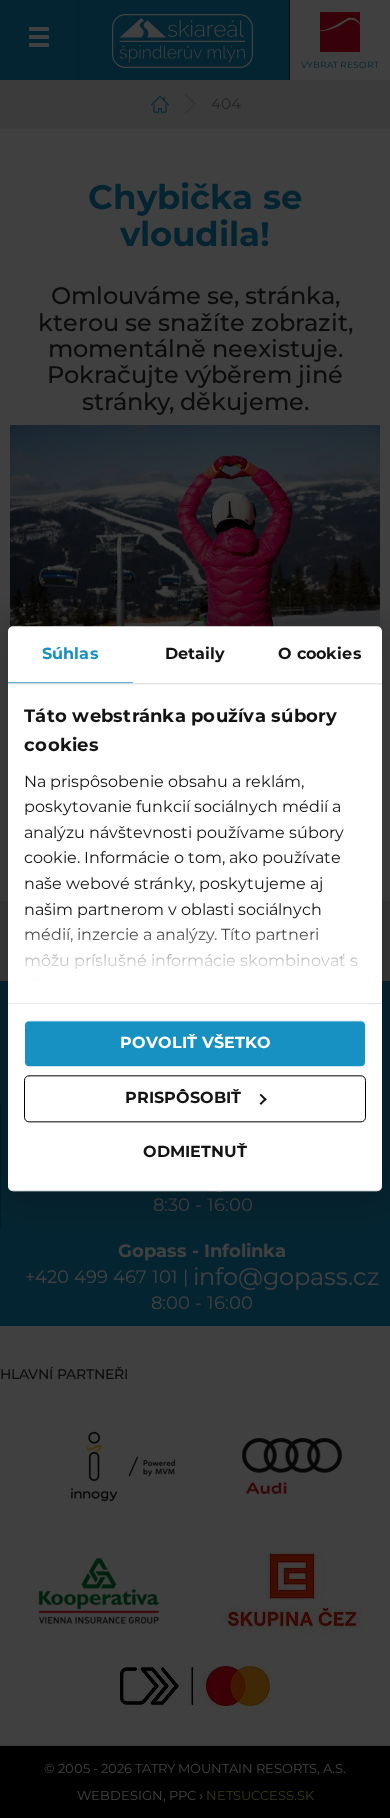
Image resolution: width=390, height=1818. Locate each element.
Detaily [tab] (195, 653)
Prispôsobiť (183, 1098)
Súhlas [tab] (70, 653)
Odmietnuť (195, 1151)
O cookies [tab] (320, 653)
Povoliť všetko (195, 1043)
